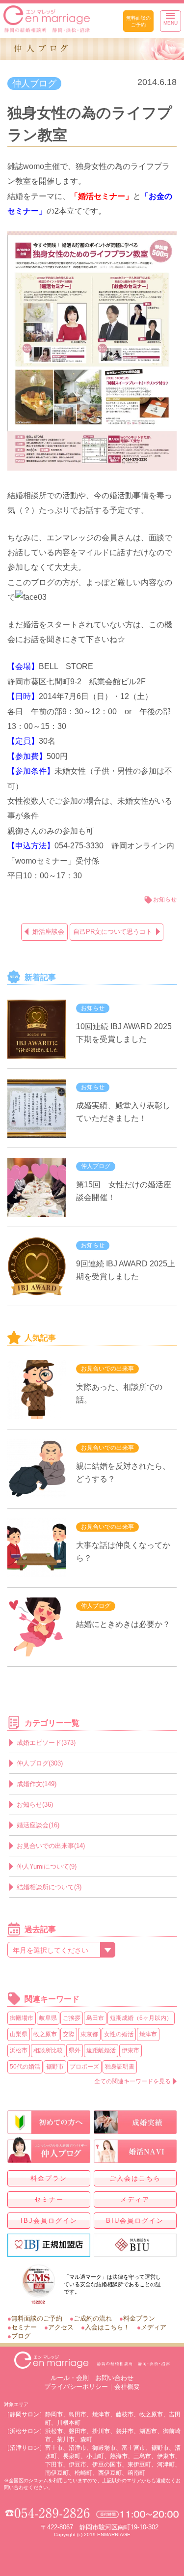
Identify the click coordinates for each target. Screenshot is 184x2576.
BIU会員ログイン (135, 2221)
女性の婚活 (119, 2034)
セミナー (49, 2199)
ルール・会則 (70, 2378)
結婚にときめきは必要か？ (123, 1624)
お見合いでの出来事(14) (51, 1846)
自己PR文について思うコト (113, 932)
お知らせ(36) (35, 1805)
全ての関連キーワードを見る (132, 2081)
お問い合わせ (114, 2378)
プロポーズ (84, 2067)
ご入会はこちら (135, 2178)
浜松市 (19, 2050)
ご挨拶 (72, 2018)
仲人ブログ (34, 84)
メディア (135, 2199)
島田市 (95, 2018)
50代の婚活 (25, 2067)
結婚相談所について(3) (49, 1887)
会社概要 (127, 2387)
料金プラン (49, 2178)
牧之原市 (45, 2034)
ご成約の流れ (93, 2318)
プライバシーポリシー (76, 2387)
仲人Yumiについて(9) (47, 1866)
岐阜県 (48, 2018)
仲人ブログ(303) (40, 1763)
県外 (75, 2050)
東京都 (89, 2034)
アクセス (61, 2327)
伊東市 (131, 2050)
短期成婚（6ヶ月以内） (141, 2018)
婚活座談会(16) (38, 1825)
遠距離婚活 (101, 2050)
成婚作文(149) (37, 1784)
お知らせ (165, 899)
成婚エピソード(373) (46, 1743)
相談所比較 (48, 2050)
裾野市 (55, 2067)
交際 (69, 2034)
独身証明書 (120, 2067)
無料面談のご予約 (138, 21)
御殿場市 (22, 2018)
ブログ (21, 2336)
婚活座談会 (48, 932)
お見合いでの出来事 (107, 1369)
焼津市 (148, 2034)
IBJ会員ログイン (49, 2221)
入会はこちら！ (107, 2327)
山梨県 (19, 2034)
